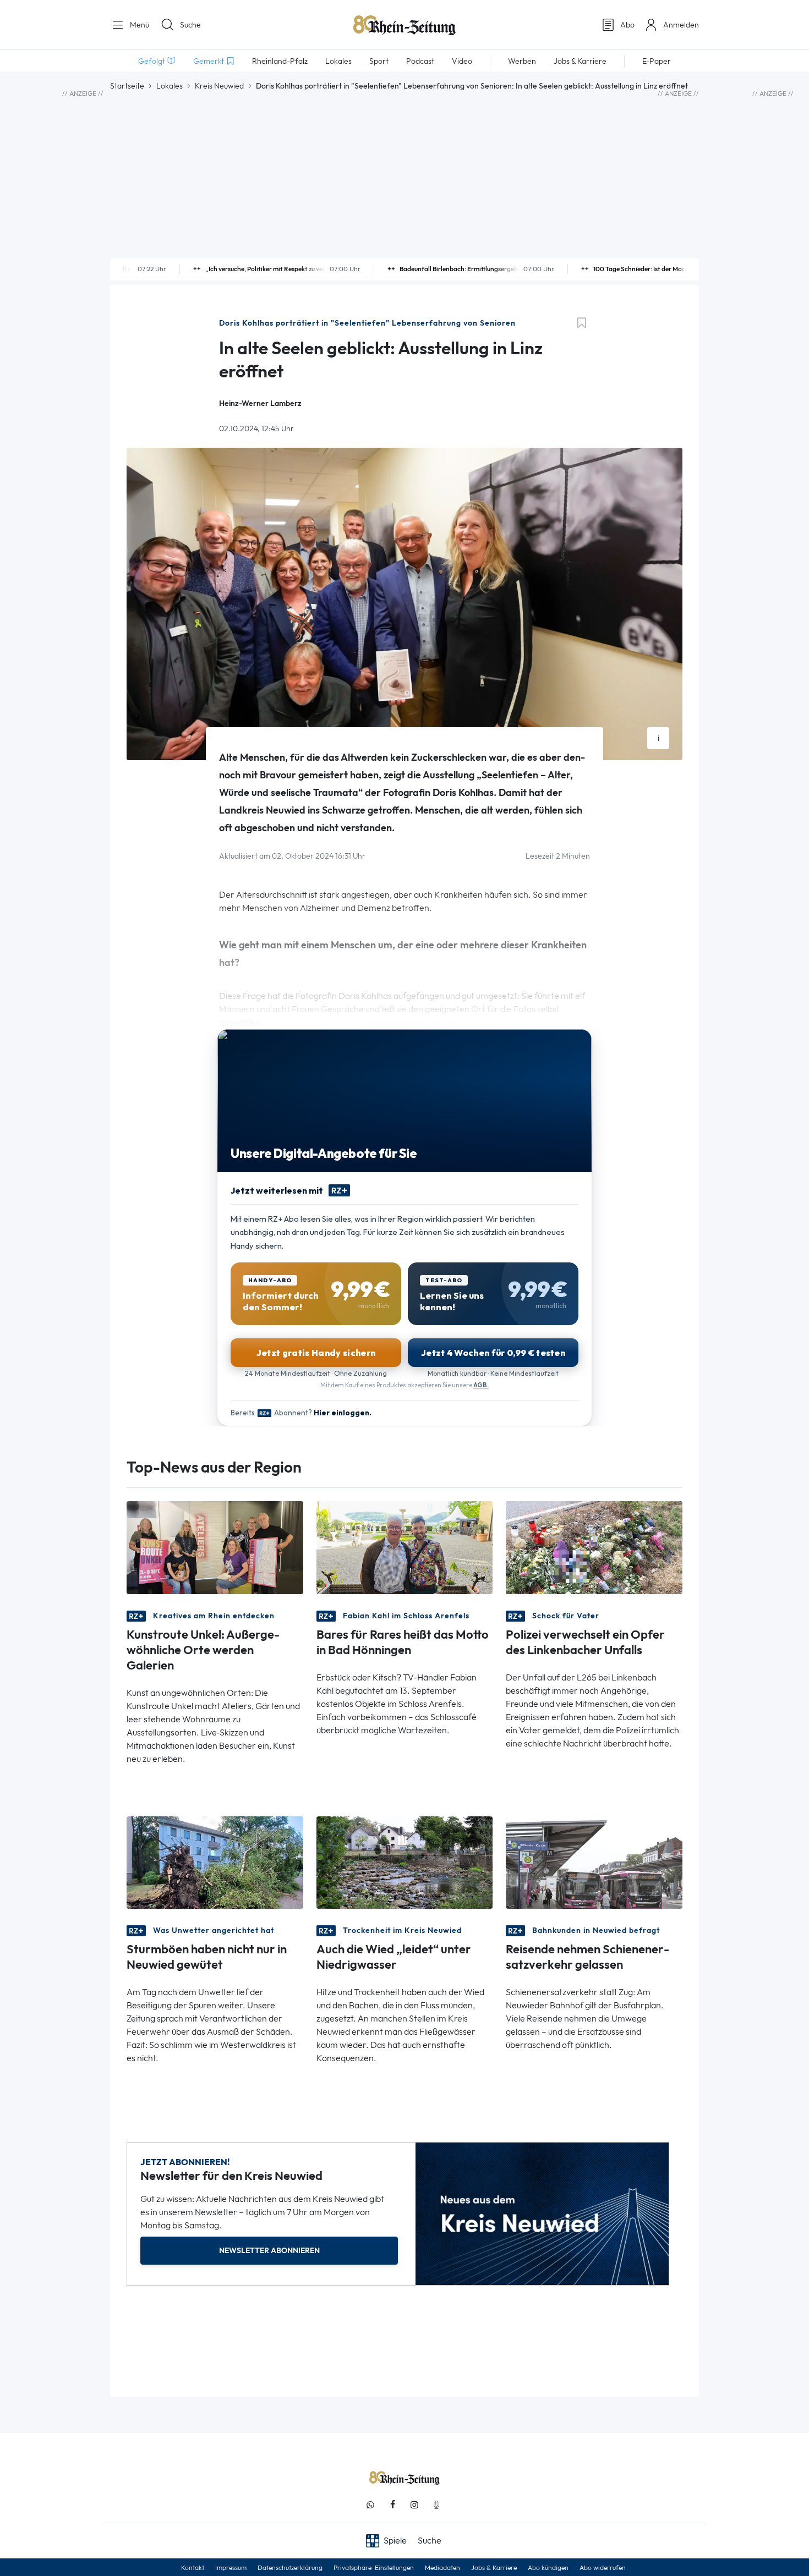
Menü (138, 25)
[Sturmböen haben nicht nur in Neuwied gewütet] (215, 1862)
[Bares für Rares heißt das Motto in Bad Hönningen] (405, 1547)
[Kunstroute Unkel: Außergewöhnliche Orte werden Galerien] (215, 1547)
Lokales (170, 86)
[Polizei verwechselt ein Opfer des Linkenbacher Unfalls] (594, 1547)
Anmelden (681, 25)
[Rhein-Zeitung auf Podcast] (436, 2505)
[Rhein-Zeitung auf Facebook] (392, 2505)
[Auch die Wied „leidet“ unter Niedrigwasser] (405, 1862)
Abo (627, 25)
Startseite (127, 86)
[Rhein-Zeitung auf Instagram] (414, 2505)
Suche (190, 25)
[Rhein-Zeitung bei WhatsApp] (370, 2505)
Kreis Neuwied (219, 86)
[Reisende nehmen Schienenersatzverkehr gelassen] (594, 1862)
